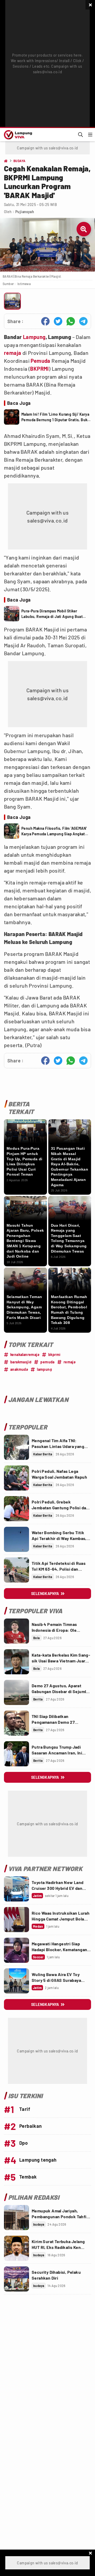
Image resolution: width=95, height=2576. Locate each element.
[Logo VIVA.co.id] (17, 135)
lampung (44, 1369)
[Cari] (80, 135)
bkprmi (54, 1355)
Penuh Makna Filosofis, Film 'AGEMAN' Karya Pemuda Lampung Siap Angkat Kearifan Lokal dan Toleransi (54, 831)
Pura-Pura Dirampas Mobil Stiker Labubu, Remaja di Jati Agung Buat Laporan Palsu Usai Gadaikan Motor (52, 614)
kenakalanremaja (25, 1355)
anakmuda (19, 1369)
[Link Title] (16, 1447)
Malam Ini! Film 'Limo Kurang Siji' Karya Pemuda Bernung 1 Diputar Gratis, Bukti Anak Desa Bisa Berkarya (56, 417)
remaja (13, 353)
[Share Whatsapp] (71, 321)
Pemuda (40, 361)
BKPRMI (39, 369)
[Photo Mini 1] (12, 301)
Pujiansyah (25, 212)
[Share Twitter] (58, 321)
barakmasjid (21, 1362)
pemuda (47, 1362)
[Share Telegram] (83, 321)
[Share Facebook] (45, 321)
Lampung (34, 337)
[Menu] (90, 135)
